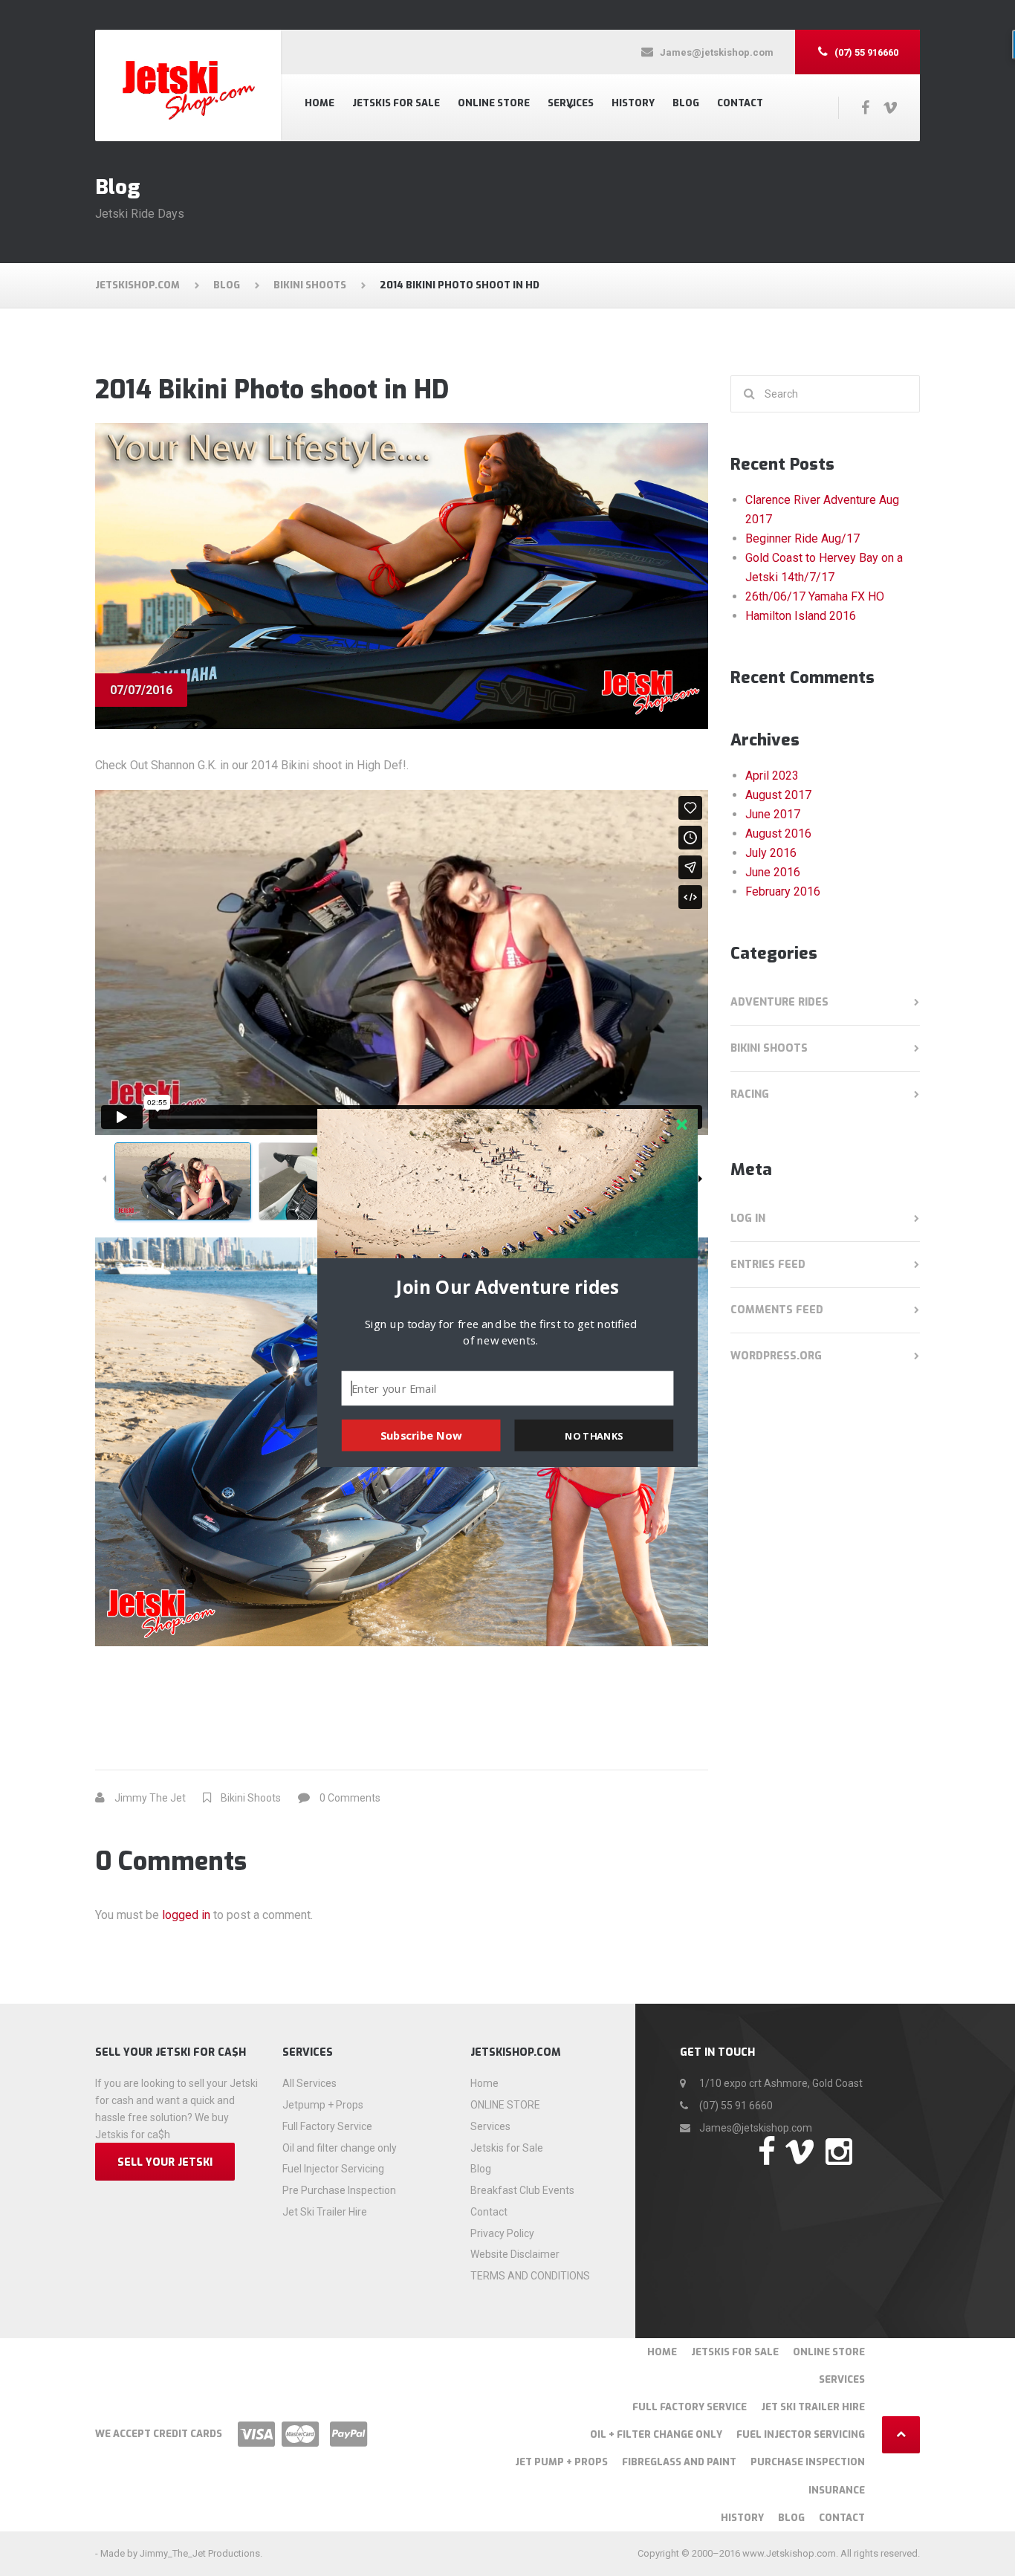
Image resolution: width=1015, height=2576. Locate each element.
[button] (507, 1287)
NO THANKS (594, 1435)
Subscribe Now (421, 1435)
